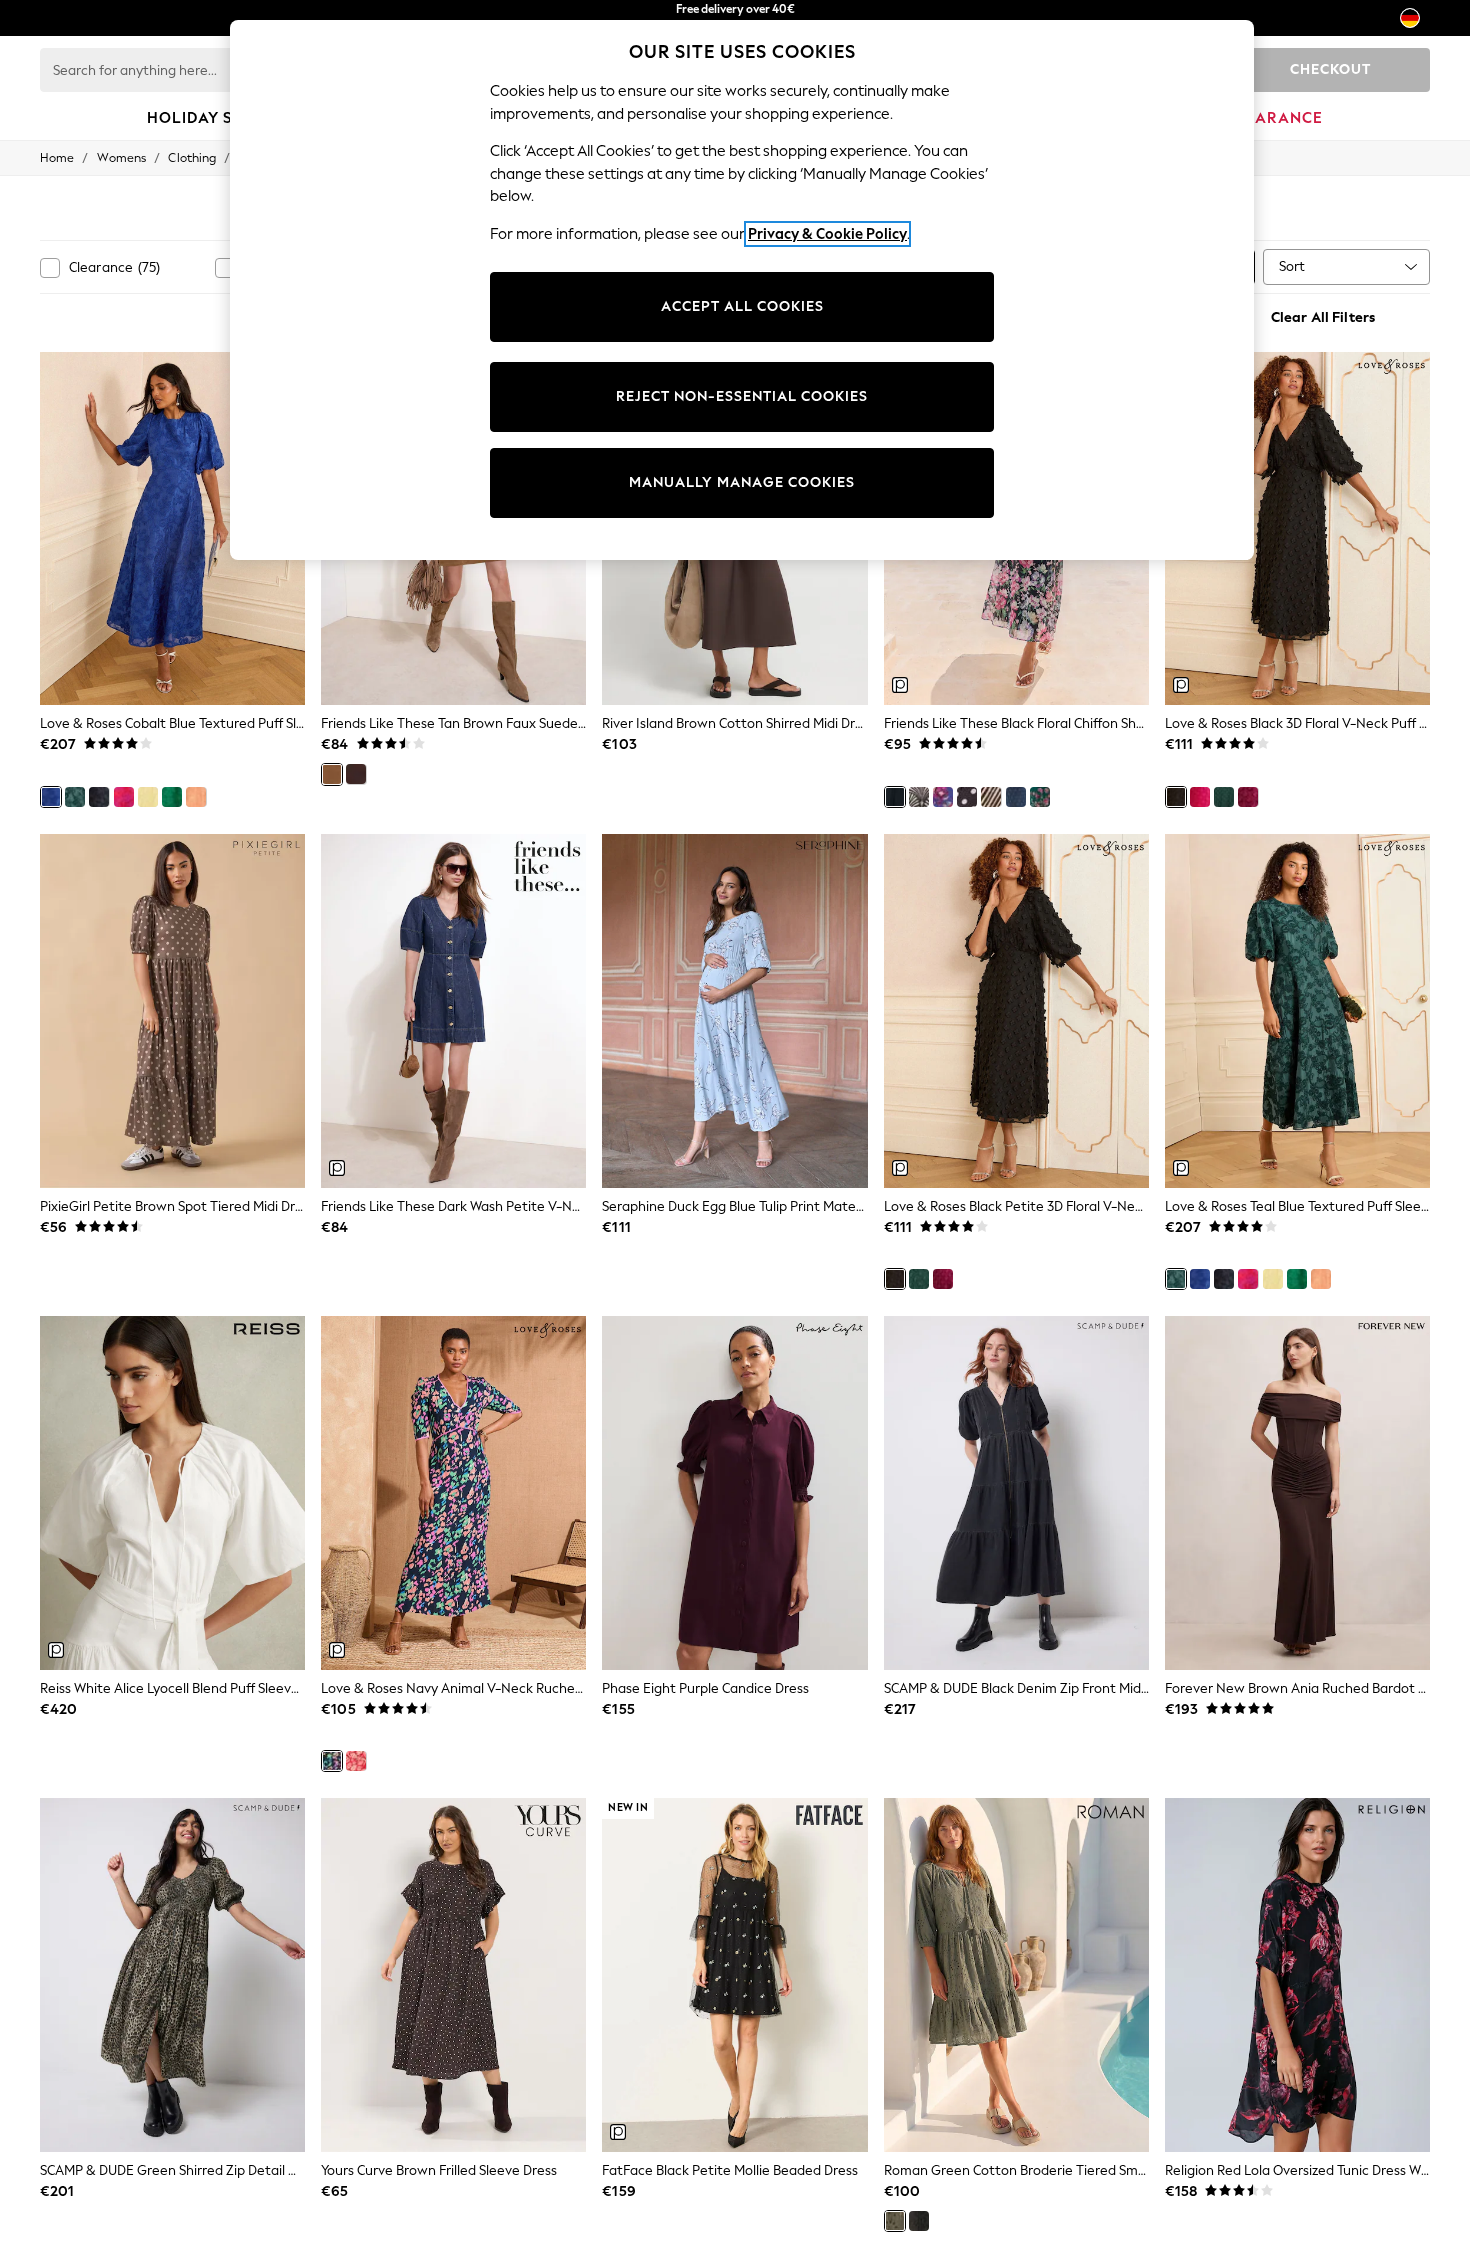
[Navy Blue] (99, 797)
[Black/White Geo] (919, 797)
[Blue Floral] (1016, 797)
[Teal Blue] (75, 797)
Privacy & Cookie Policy (827, 234)
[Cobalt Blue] (51, 797)
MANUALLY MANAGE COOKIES (742, 482)
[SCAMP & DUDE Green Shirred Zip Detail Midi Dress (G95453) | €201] (172, 1975)
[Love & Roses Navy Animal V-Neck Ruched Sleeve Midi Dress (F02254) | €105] (453, 1493)
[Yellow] (148, 797)
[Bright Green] (172, 797)
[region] (742, 290)
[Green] (1224, 797)
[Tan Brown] (332, 774)
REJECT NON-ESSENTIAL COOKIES (742, 396)
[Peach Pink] (196, 797)
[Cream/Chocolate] (991, 797)
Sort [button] (1292, 266)
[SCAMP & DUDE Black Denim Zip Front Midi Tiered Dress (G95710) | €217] (1016, 1493)
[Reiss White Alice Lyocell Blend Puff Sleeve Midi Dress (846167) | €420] (172, 1493)
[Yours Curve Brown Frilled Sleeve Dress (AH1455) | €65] (453, 1975)
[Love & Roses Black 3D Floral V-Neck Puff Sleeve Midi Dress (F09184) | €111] (1297, 529)
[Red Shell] (356, 1761)
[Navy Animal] (332, 1761)
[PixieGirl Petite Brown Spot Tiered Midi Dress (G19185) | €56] (172, 1011)
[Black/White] (967, 797)
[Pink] (1200, 797)
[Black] (1176, 797)
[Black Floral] (895, 797)
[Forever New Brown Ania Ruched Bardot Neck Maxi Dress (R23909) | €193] (1297, 1493)
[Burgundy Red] (356, 774)
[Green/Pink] (1040, 797)
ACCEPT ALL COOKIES (742, 306)
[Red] (124, 797)
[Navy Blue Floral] (943, 797)
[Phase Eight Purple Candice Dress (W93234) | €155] (734, 1493)
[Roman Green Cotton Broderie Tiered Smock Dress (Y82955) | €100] (1016, 1975)
